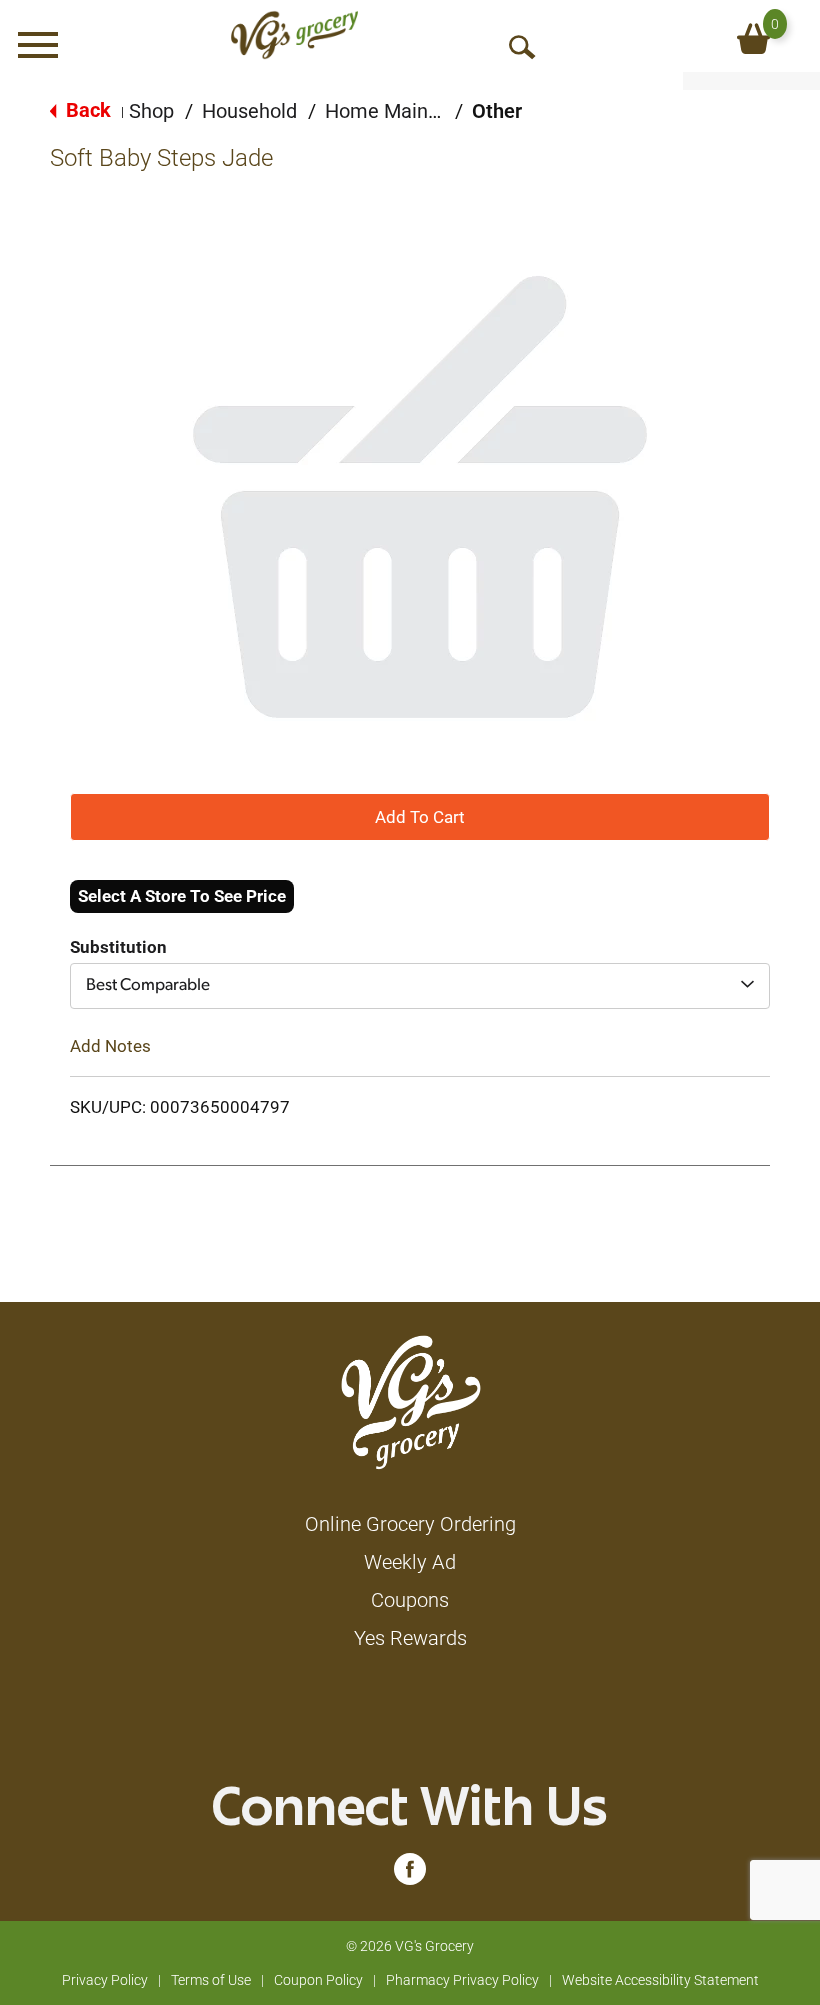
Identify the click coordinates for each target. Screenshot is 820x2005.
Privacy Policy (105, 1980)
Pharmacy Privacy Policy (462, 1980)
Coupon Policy (318, 1980)
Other (497, 111)
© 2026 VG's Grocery (410, 1946)
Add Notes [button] (110, 1046)
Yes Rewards (410, 1638)
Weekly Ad (410, 1562)
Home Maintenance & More (446, 111)
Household (249, 111)
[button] (420, 816)
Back (86, 110)
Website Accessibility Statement (660, 1980)
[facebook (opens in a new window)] (410, 1874)
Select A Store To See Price (182, 896)
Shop (151, 111)
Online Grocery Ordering (410, 1524)
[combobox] (420, 986)
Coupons (410, 1600)
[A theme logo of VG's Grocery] (294, 35)
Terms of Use (211, 1980)
